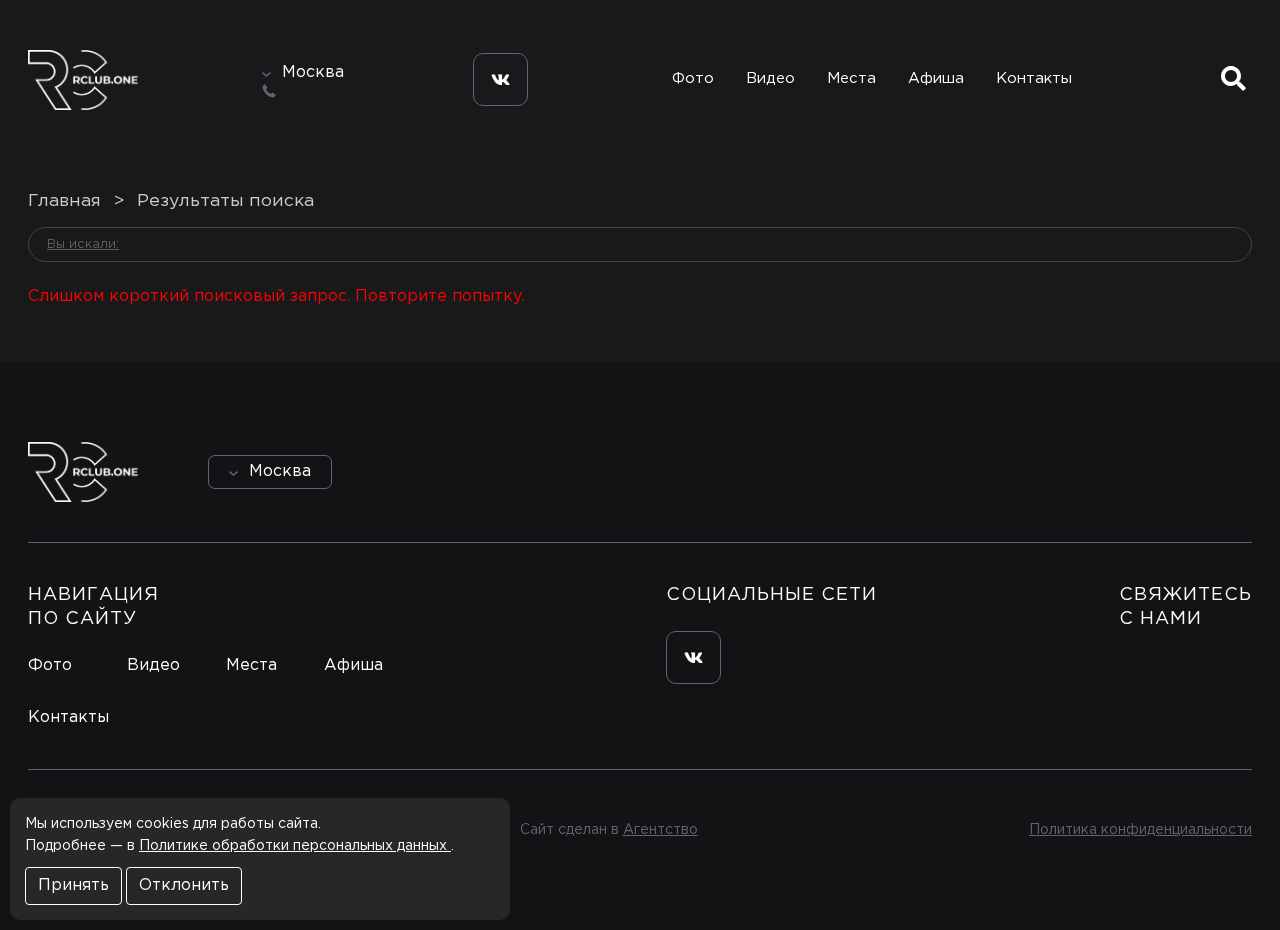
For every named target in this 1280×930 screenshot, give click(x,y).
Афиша (936, 78)
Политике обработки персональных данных (295, 846)
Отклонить (184, 885)
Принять (73, 885)
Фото (693, 78)
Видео (770, 78)
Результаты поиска (225, 201)
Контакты (1034, 78)
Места (851, 78)
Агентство (660, 830)
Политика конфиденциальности (1140, 830)
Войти (1195, 471)
